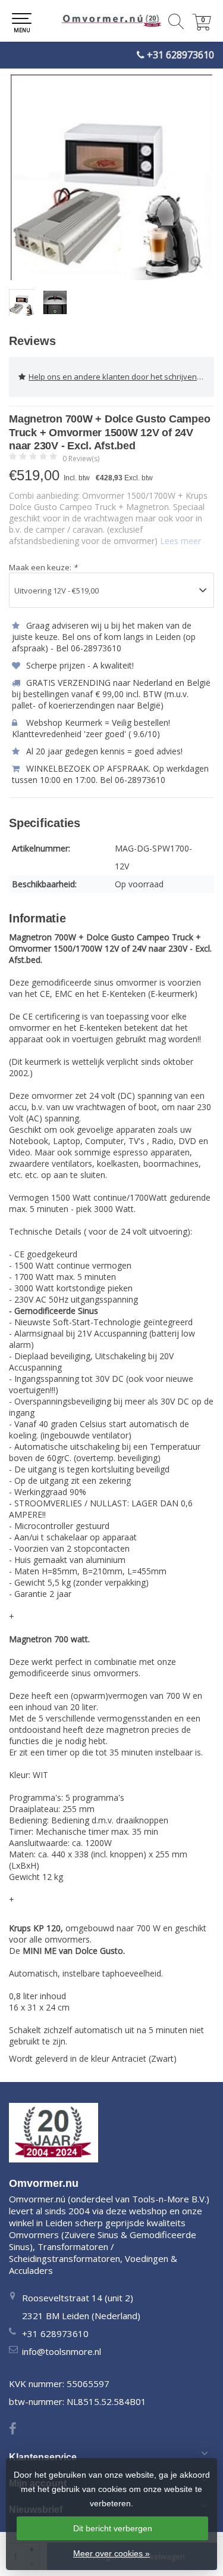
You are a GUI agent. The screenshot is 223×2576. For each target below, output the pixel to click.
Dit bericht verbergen (113, 2528)
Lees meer (180, 541)
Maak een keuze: (43, 567)
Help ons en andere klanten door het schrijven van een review (121, 377)
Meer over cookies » (111, 2553)
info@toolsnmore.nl (62, 2351)
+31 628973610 (180, 55)
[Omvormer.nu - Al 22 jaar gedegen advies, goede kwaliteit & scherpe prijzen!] (111, 21)
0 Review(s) (81, 459)
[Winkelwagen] (202, 27)
